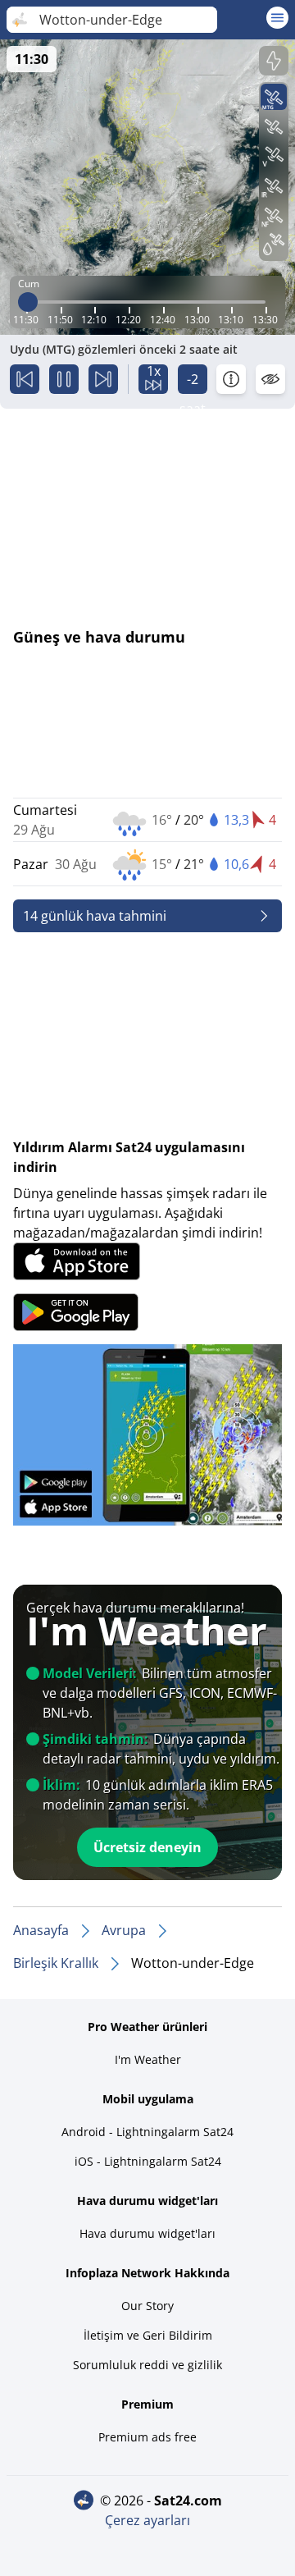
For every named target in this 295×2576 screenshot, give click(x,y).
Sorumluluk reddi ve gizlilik (147, 2365)
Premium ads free (147, 2437)
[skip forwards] (103, 379)
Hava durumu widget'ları (147, 2233)
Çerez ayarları (147, 2520)
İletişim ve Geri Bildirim (148, 2335)
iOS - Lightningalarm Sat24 (148, 2161)
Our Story (147, 2306)
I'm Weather (148, 2059)
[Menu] (277, 18)
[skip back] (25, 379)
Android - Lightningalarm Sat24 (147, 2132)
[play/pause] (64, 379)
